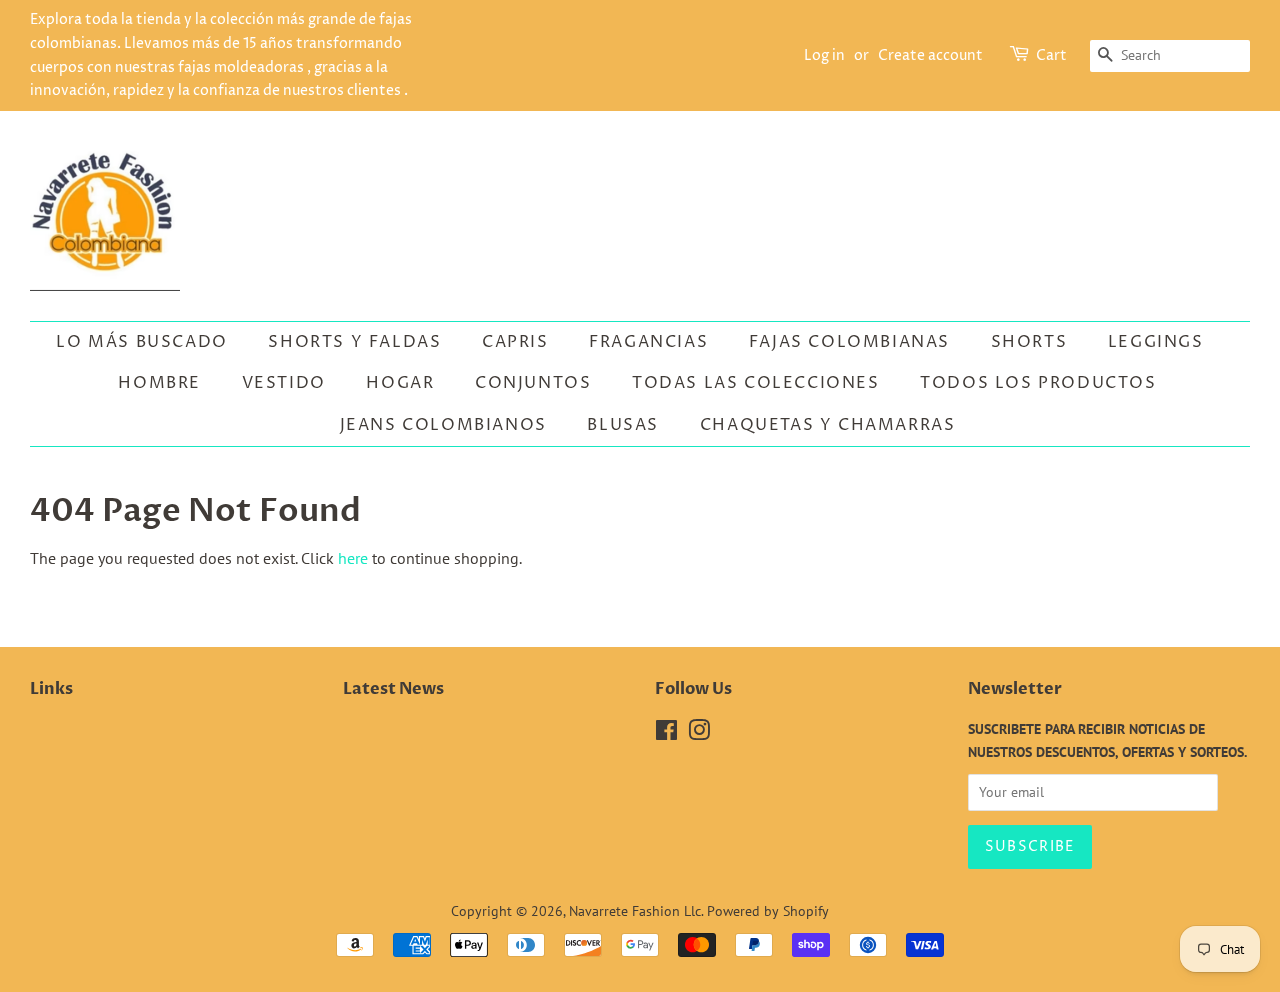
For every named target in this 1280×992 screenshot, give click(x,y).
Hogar (400, 383)
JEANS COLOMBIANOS (443, 425)
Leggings (1156, 342)
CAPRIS (515, 342)
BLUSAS (623, 425)
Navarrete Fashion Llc (635, 911)
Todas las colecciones (756, 383)
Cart (1051, 55)
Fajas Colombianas (849, 342)
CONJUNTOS (533, 383)
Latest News (393, 689)
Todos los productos (1038, 383)
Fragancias (648, 342)
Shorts (1029, 342)
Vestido (284, 383)
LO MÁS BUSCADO (141, 342)
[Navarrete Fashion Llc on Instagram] (699, 734)
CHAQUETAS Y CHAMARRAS (828, 425)
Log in (824, 55)
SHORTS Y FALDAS (354, 342)
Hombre (159, 383)
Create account (930, 55)
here (353, 558)
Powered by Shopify (768, 911)
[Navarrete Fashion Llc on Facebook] (666, 734)
